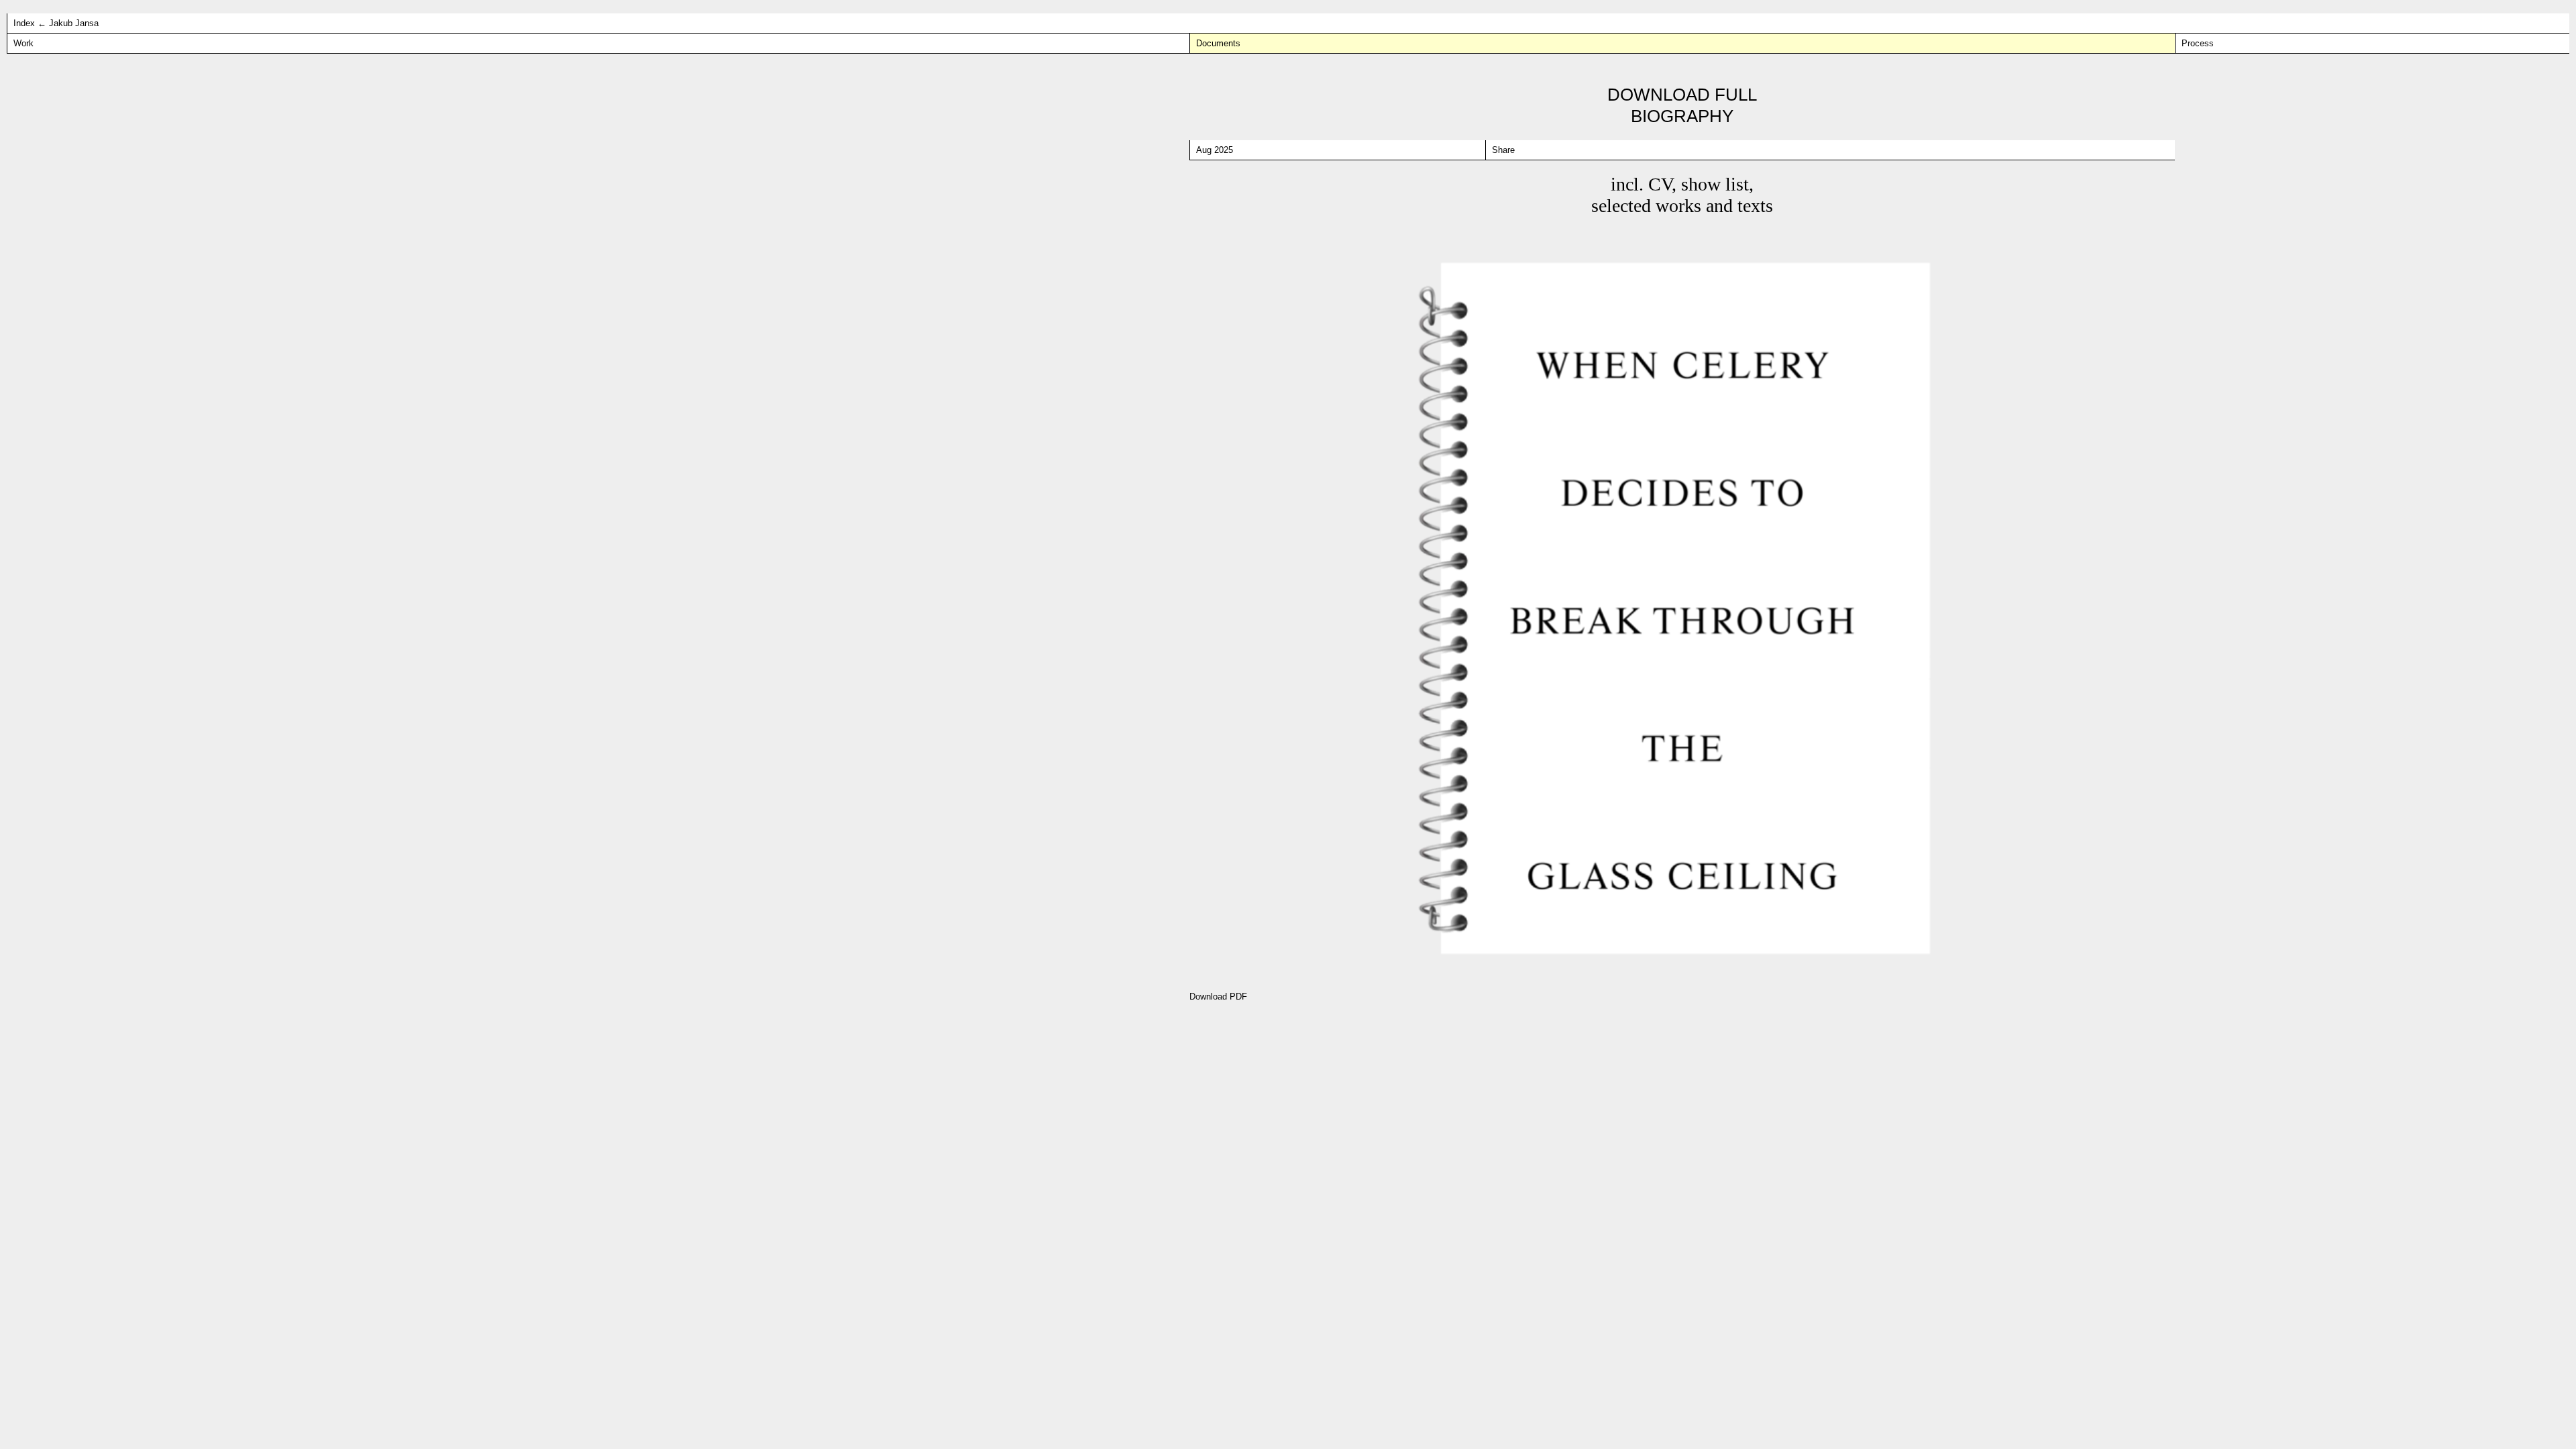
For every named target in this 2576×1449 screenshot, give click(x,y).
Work (23, 43)
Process (2198, 43)
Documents (1218, 43)
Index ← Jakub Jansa (56, 23)
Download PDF (1218, 997)
